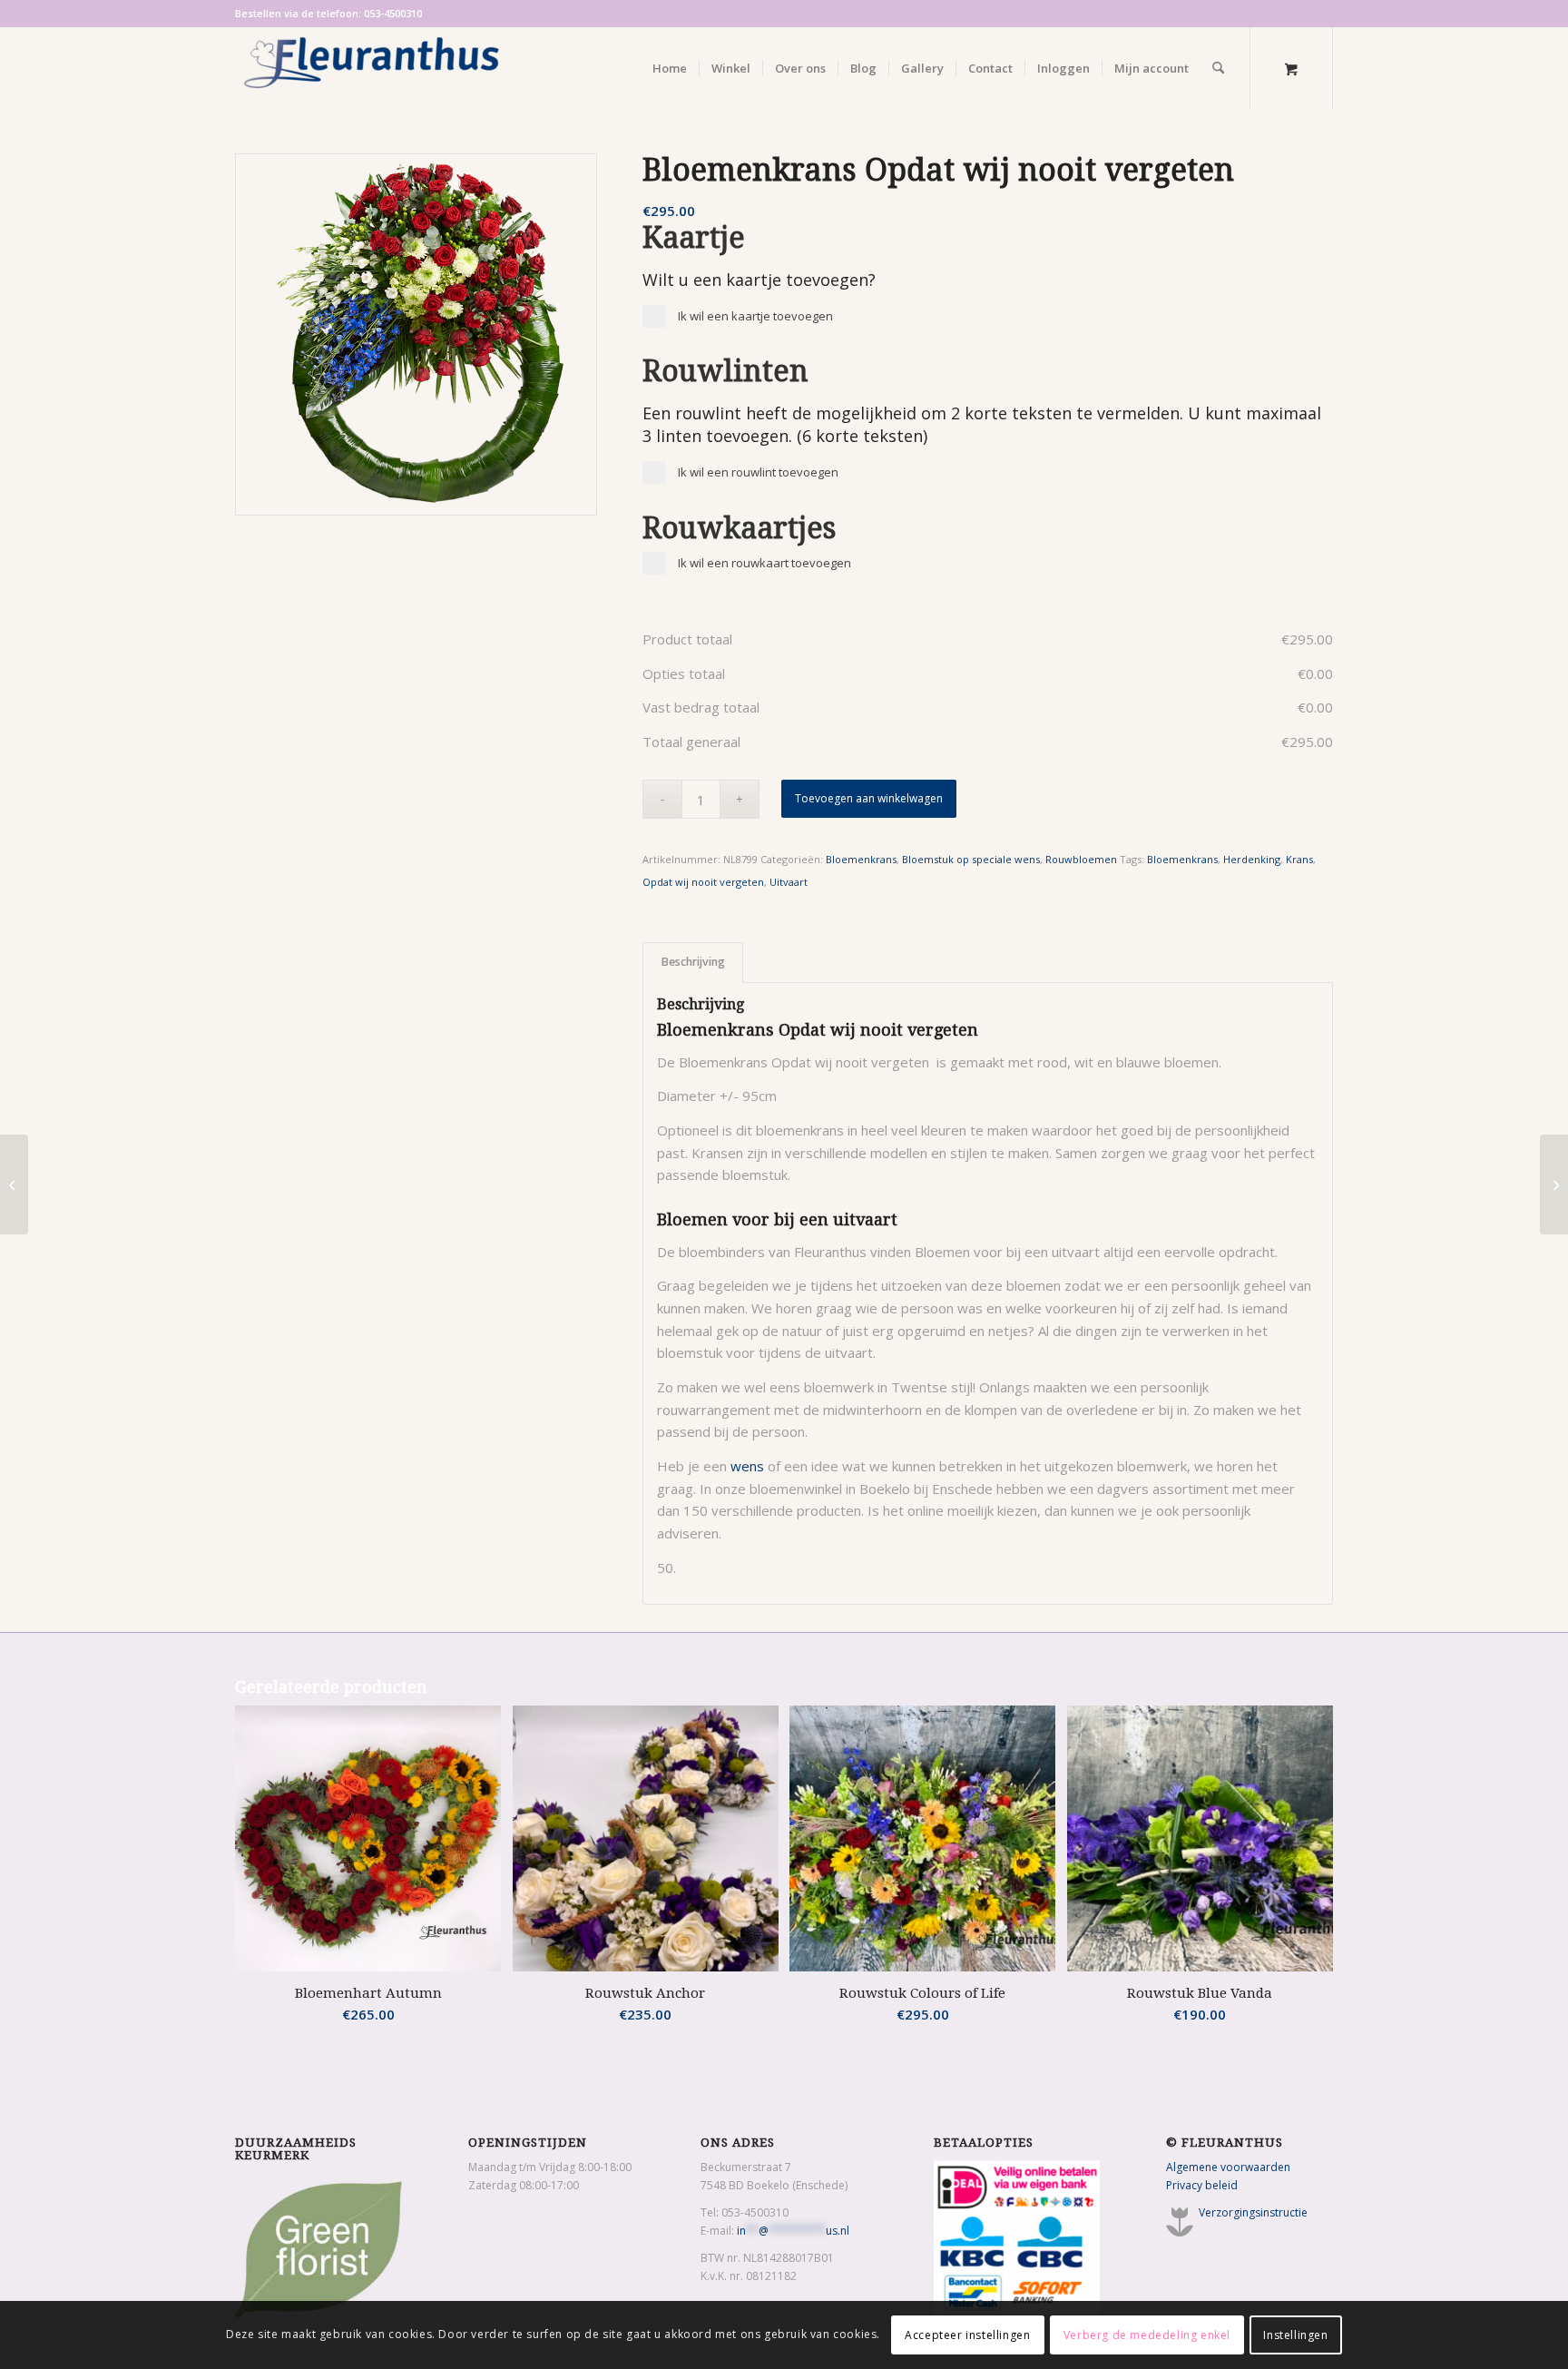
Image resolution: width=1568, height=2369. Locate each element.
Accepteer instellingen (967, 2334)
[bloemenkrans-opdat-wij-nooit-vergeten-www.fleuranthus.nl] (416, 334)
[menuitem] (670, 68)
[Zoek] (1218, 68)
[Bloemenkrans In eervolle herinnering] (1554, 1184)
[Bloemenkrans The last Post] (14, 1184)
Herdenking (1252, 859)
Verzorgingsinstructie (1253, 2212)
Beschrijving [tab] (693, 962)
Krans (1299, 859)
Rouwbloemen (1081, 859)
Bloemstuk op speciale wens (971, 859)
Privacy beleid (1202, 2185)
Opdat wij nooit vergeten (703, 882)
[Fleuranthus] (371, 68)
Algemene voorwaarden (1228, 2167)
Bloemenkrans (861, 859)
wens (747, 1466)
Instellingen (1295, 2334)
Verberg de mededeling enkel (1147, 2334)
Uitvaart (789, 882)
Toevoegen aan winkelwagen (869, 798)
